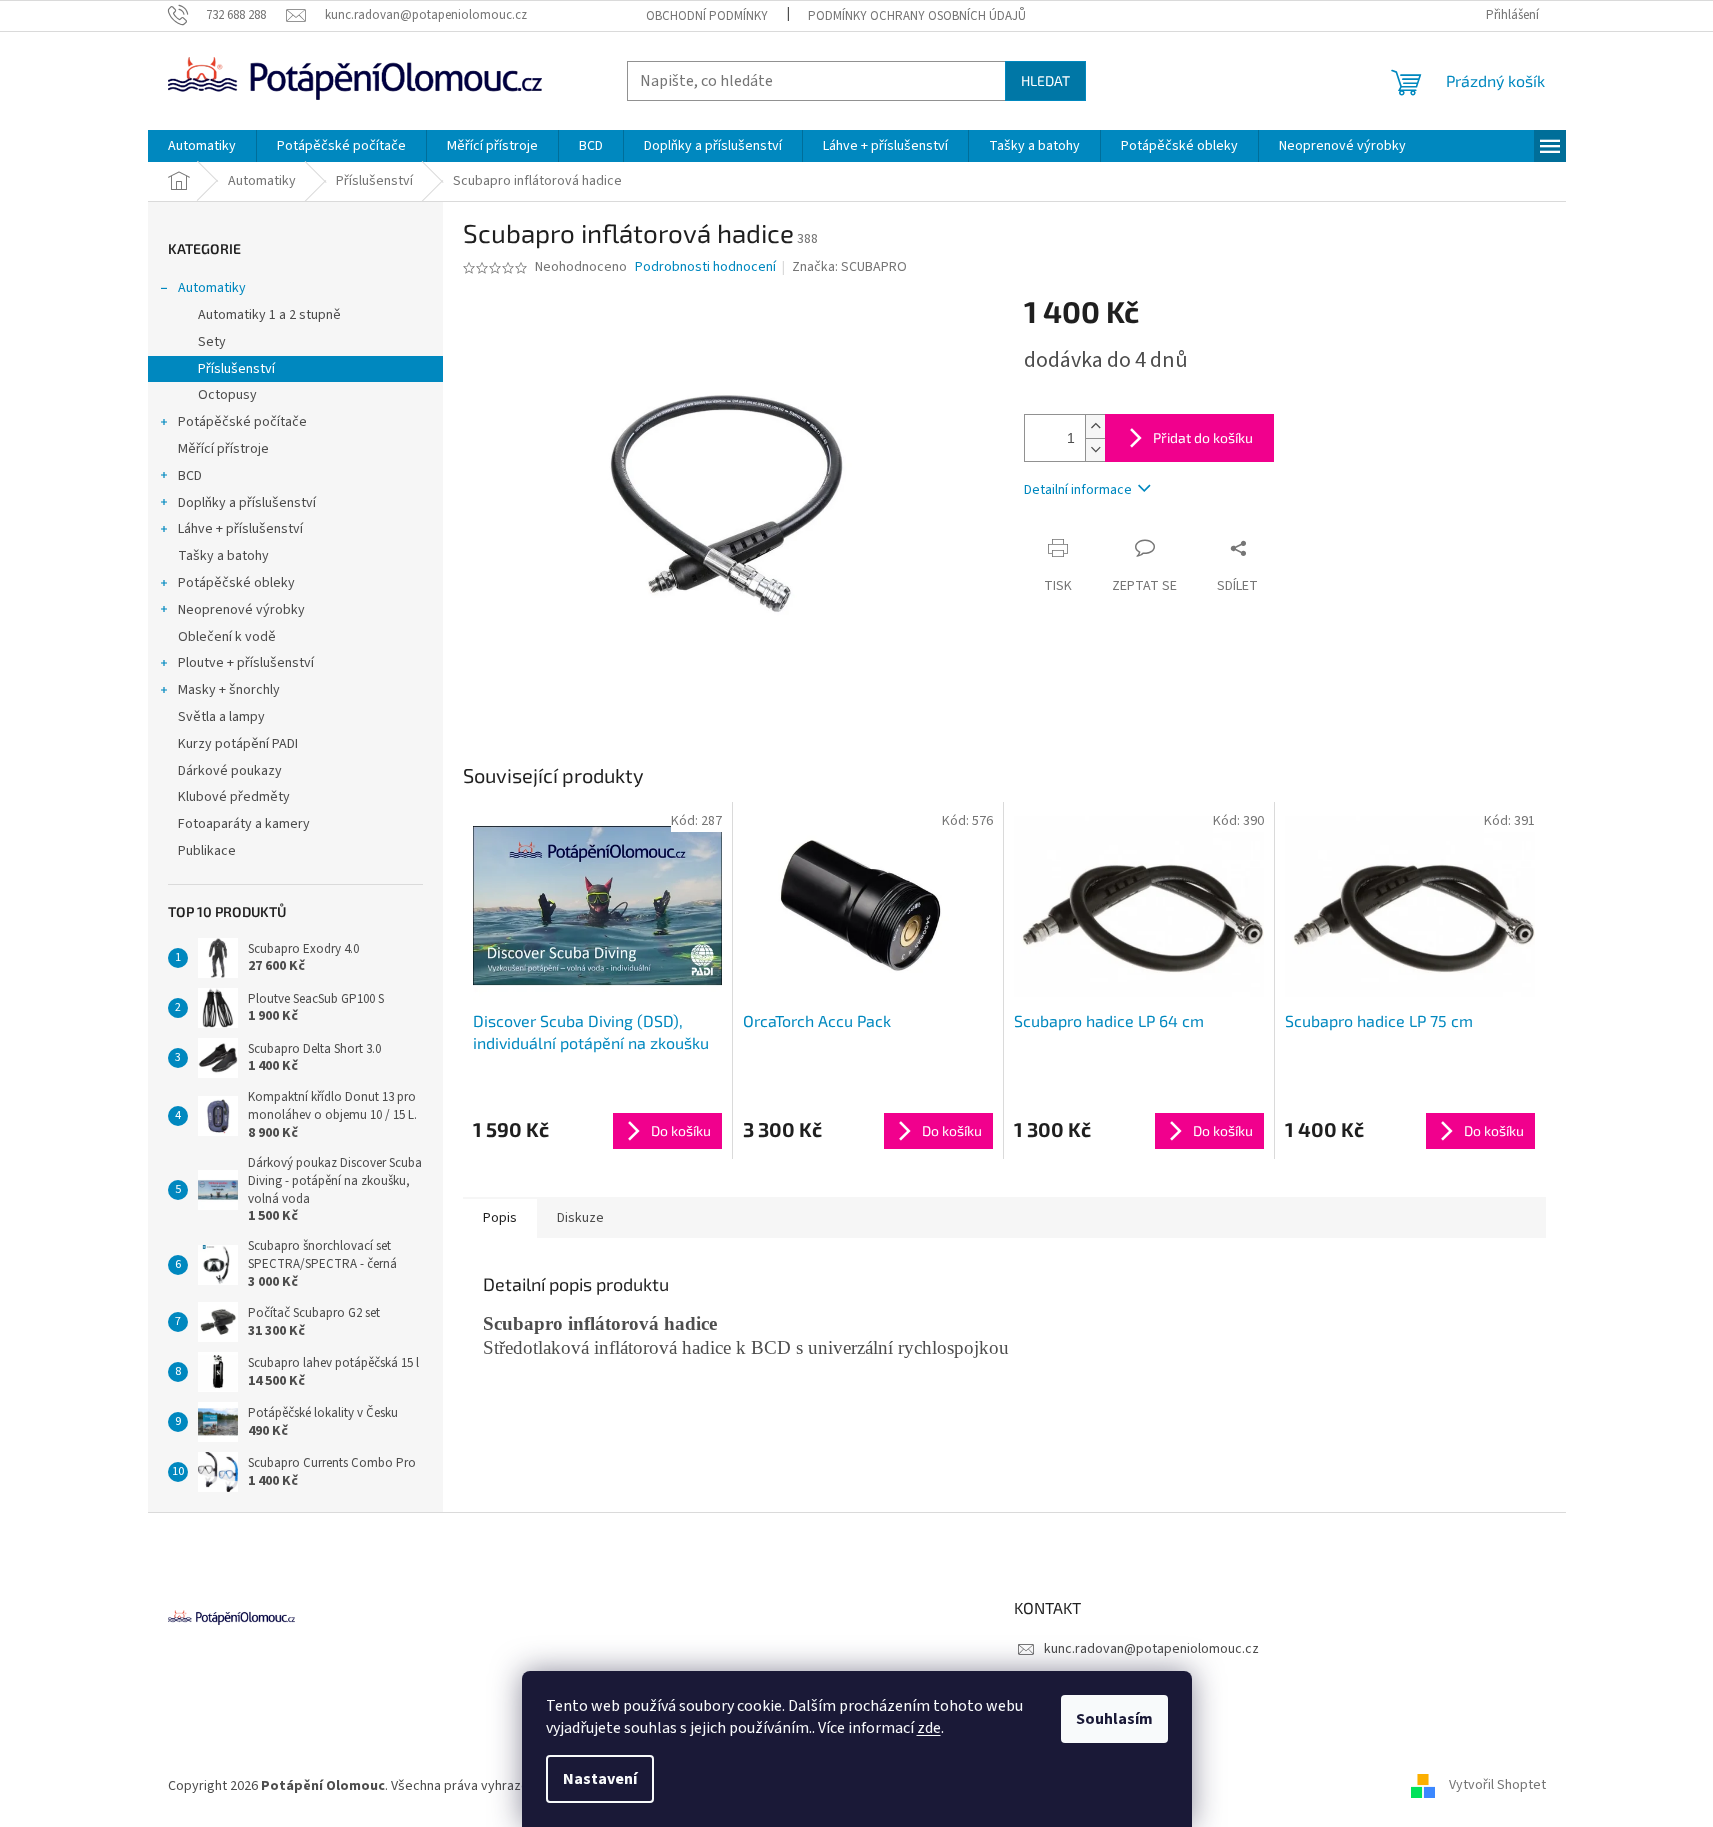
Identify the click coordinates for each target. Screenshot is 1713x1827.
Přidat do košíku (1203, 437)
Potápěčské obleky (236, 583)
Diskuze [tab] (580, 1218)
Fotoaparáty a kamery (244, 824)
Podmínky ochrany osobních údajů (917, 16)
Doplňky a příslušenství (247, 503)
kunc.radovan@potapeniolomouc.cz (1151, 1649)
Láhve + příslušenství (240, 529)
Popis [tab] (500, 1218)
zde (929, 1728)
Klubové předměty (234, 797)
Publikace (207, 851)
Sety (212, 342)
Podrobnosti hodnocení (705, 267)
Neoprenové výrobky (241, 610)
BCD (190, 476)
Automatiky (212, 288)
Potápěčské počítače (242, 422)
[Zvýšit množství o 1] (1095, 426)
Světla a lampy (221, 717)
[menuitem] (202, 146)
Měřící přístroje (223, 449)
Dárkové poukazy (230, 771)
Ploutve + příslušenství (246, 663)
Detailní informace (1078, 490)
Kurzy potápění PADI (238, 744)
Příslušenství (236, 369)
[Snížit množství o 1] (1095, 449)
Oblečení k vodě (227, 637)
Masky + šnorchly (229, 690)
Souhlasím (1114, 1719)
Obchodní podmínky (707, 16)
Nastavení (600, 1779)
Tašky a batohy (223, 556)
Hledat (1045, 80)
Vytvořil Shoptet (1497, 1786)
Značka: (849, 267)
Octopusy (227, 395)
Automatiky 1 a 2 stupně (269, 315)
